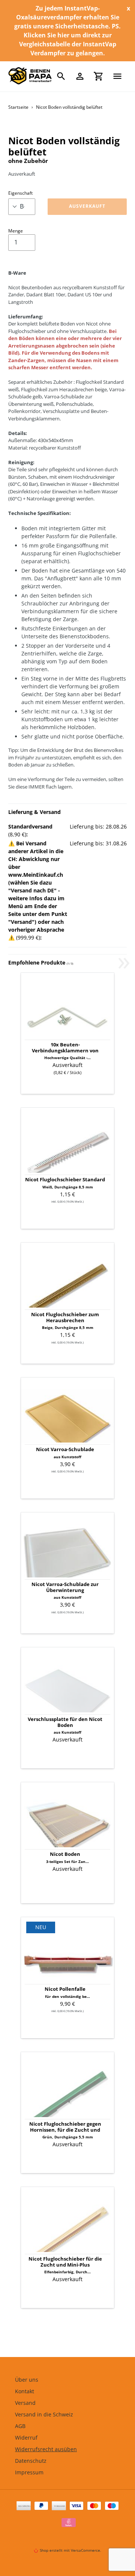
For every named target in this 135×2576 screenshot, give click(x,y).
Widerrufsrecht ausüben (46, 2449)
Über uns (27, 2380)
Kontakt (25, 2391)
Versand (25, 2403)
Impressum (29, 2472)
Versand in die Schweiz (44, 2414)
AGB (20, 2426)
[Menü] (117, 76)
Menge (16, 231)
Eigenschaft (20, 193)
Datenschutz (31, 2461)
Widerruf (26, 2438)
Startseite (18, 107)
